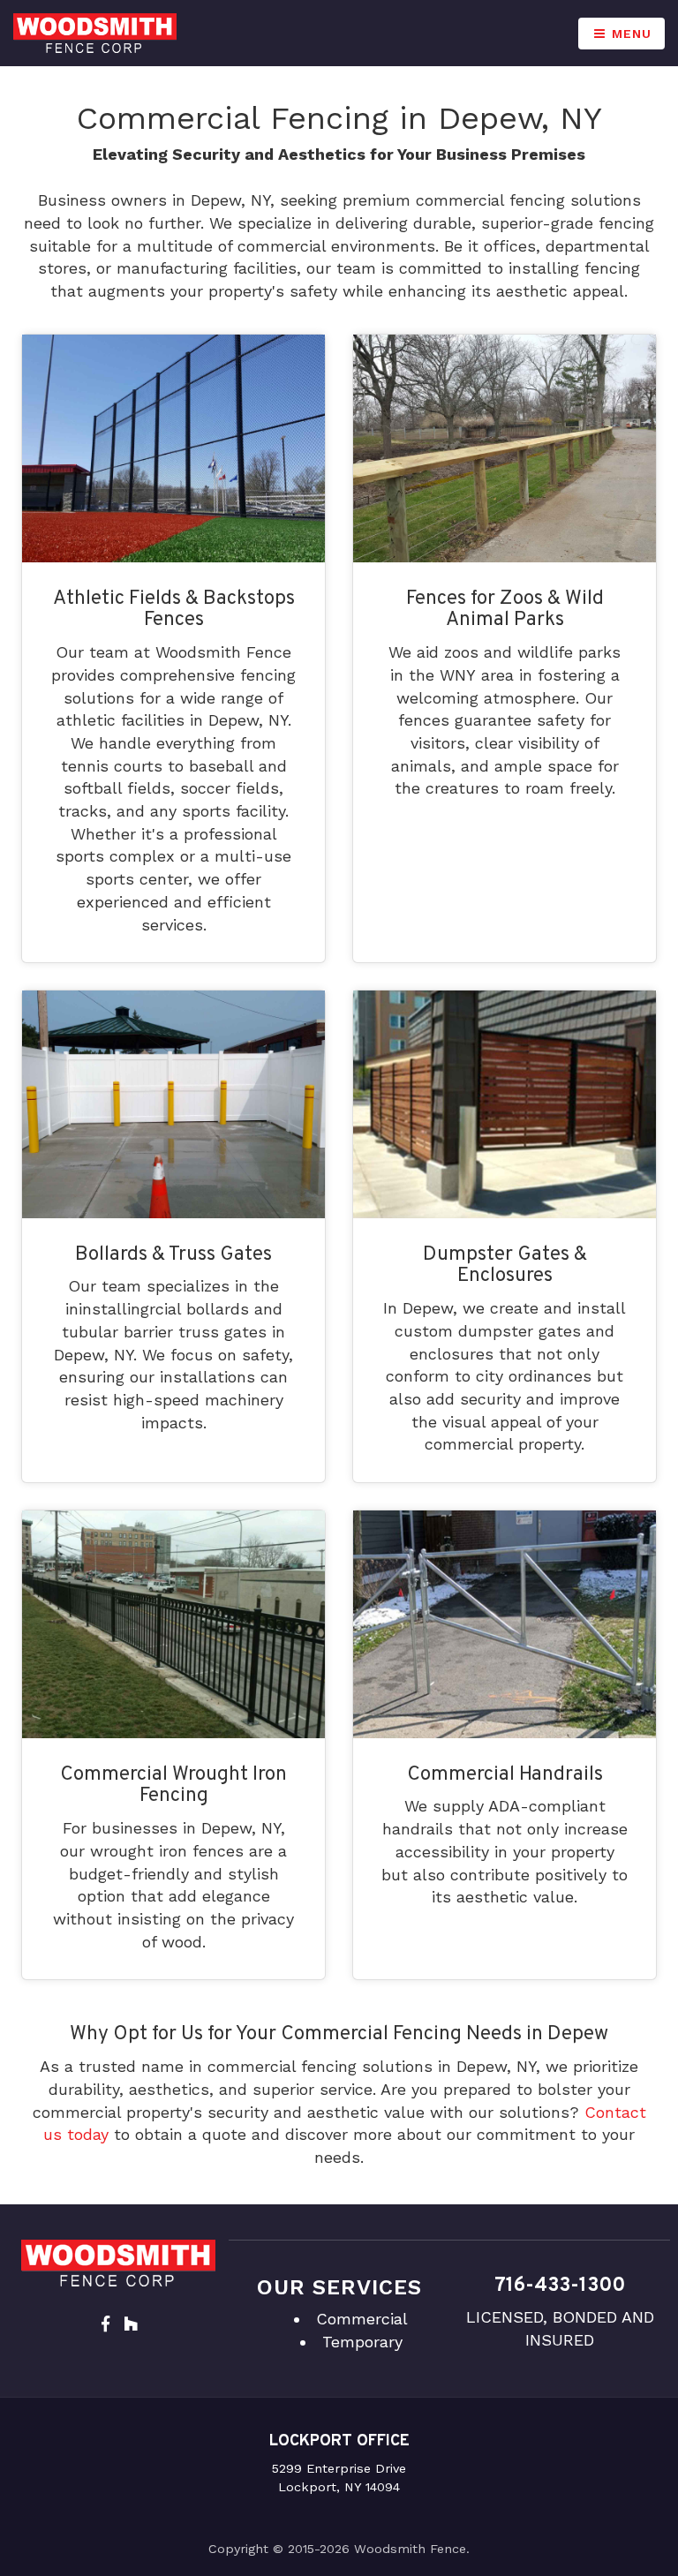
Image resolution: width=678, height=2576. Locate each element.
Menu (629, 34)
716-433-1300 (560, 2286)
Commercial (362, 2319)
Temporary (362, 2342)
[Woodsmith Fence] (95, 33)
